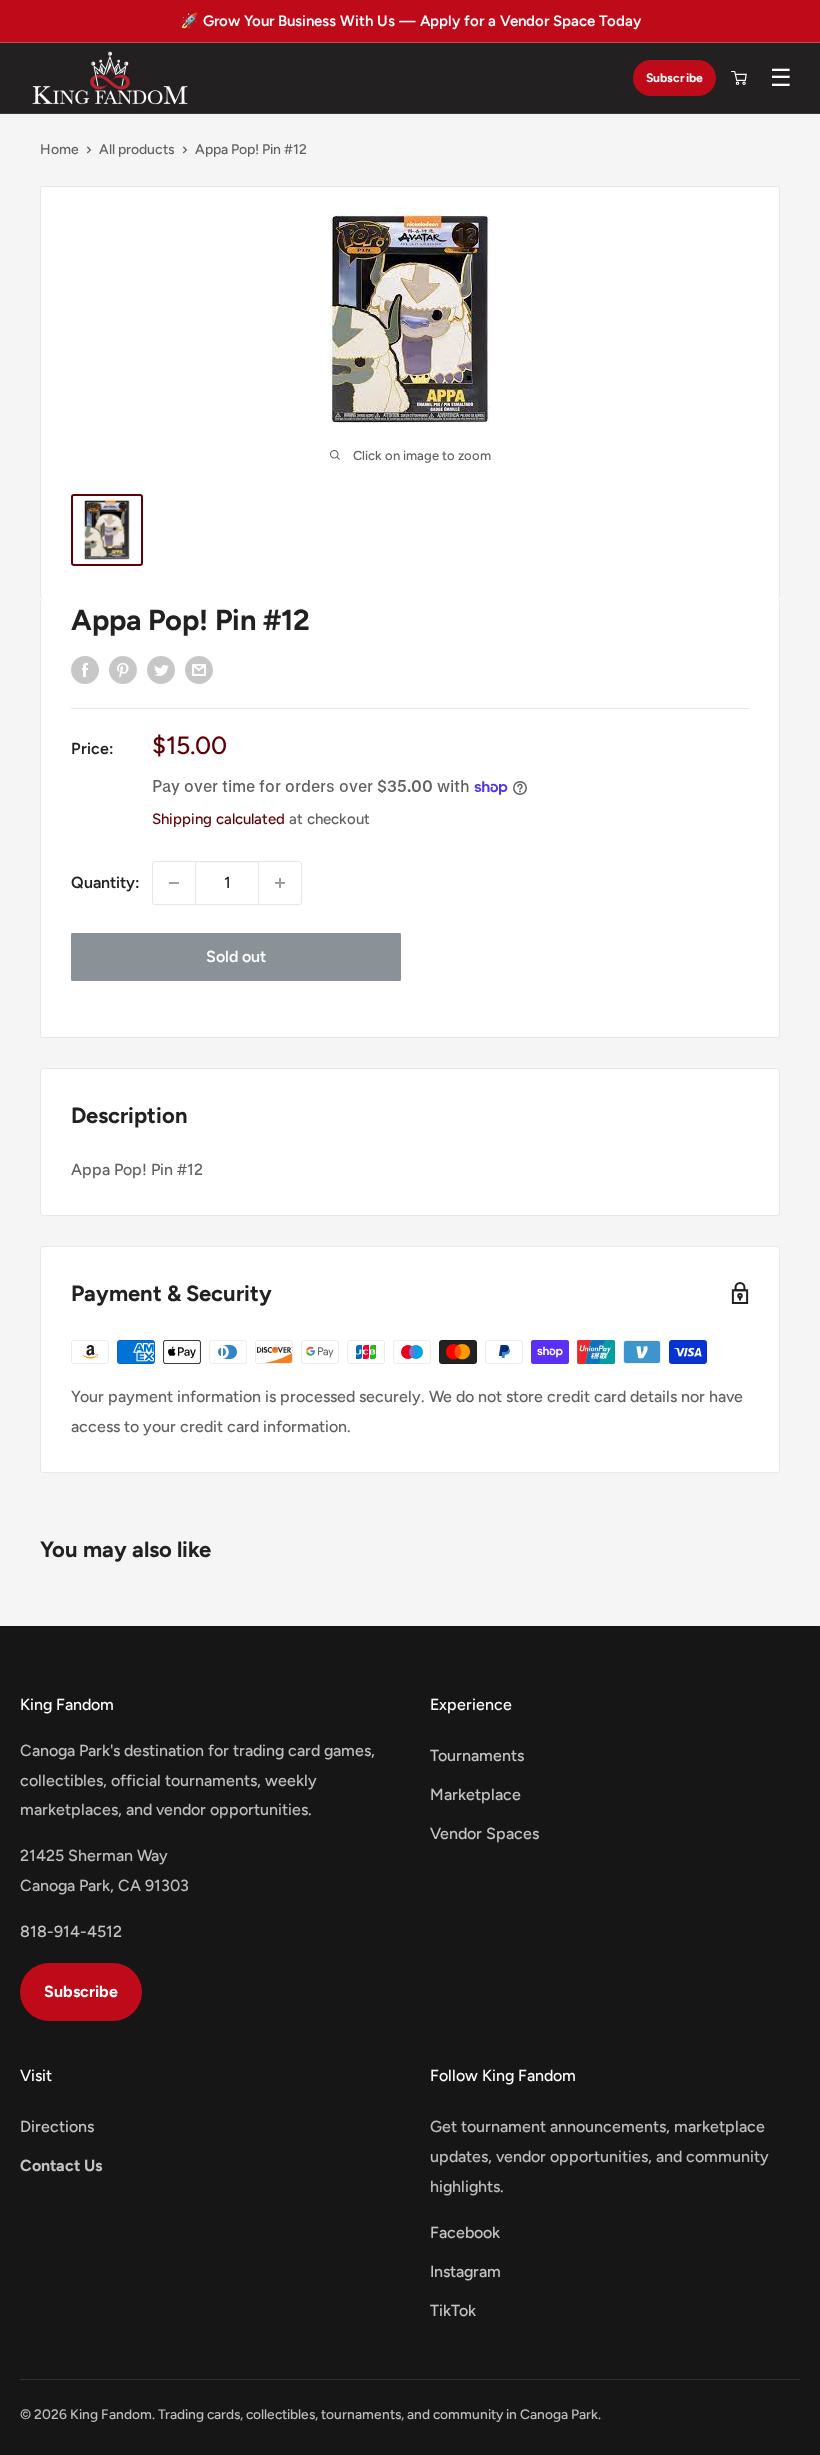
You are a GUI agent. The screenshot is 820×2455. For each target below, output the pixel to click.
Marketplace (475, 1794)
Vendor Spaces (484, 1833)
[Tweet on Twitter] (161, 669)
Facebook (465, 2232)
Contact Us (61, 2165)
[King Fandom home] (110, 78)
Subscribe (674, 77)
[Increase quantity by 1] (280, 883)
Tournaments (477, 1755)
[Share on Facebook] (85, 669)
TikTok (453, 2310)
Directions (57, 2126)
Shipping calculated (218, 819)
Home (59, 149)
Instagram (465, 2271)
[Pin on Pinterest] (123, 669)
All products (137, 149)
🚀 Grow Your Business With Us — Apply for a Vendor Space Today (410, 21)
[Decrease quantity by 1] (174, 883)
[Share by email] (199, 669)
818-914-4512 (71, 1931)
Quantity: (105, 882)
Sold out (236, 956)
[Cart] (739, 78)
